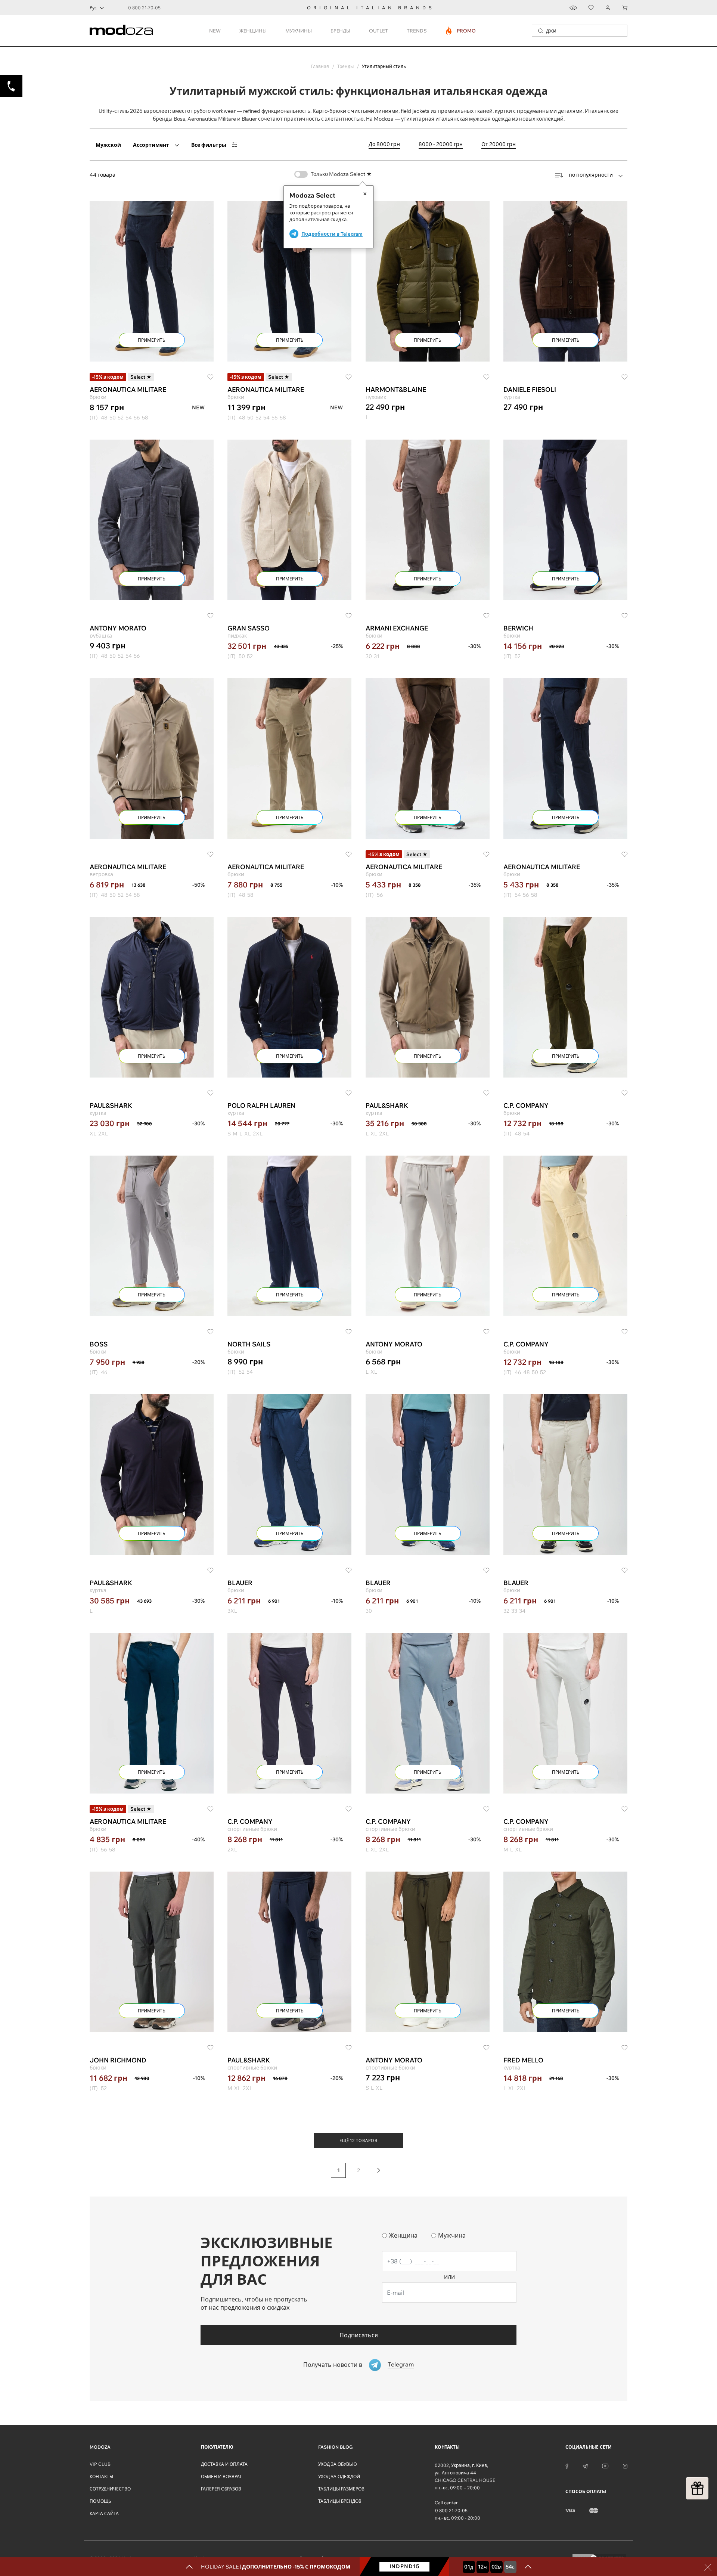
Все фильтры (209, 145)
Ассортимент (151, 145)
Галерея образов (221, 2489)
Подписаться (359, 2335)
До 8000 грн (384, 144)
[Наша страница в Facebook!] (567, 2465)
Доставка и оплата (224, 2464)
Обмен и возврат (221, 2476)
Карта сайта (104, 2513)
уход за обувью (338, 2464)
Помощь (100, 2501)
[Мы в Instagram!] (625, 2465)
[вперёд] (379, 2170)
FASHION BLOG (335, 2447)
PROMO (461, 31)
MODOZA (100, 2447)
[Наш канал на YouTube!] (605, 2465)
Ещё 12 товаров (358, 2141)
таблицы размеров (341, 2489)
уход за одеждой (339, 2476)
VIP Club (100, 2464)
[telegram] (585, 2465)
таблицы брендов (340, 2501)
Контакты (101, 2476)
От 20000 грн (499, 144)
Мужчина (452, 2235)
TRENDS (417, 31)
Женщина (403, 2235)
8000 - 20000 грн (441, 144)
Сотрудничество (110, 2489)
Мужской (108, 145)
